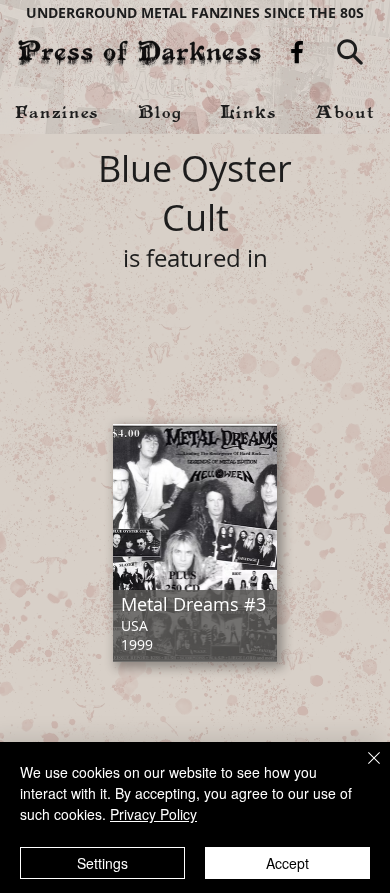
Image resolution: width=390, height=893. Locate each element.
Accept (287, 863)
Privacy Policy (153, 814)
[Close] (362, 770)
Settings (102, 863)
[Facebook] (297, 52)
